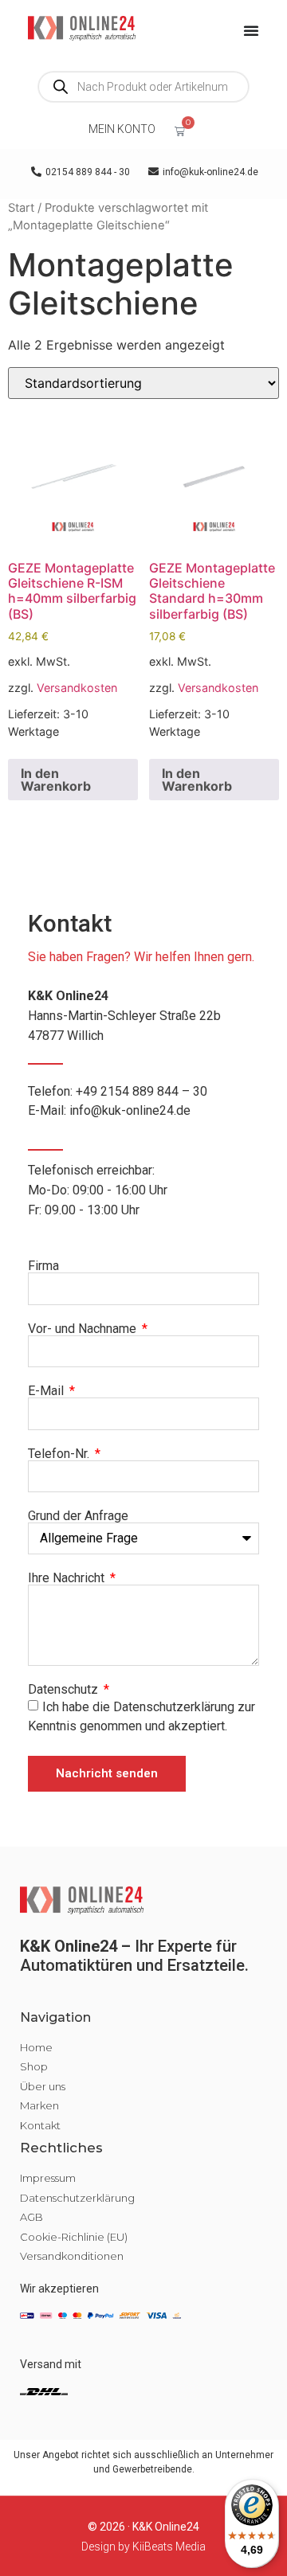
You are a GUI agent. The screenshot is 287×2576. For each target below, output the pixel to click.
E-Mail (47, 1391)
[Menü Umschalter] (251, 30)
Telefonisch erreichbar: (98, 1190)
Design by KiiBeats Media (143, 2547)
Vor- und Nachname (84, 1329)
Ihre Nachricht (68, 1578)
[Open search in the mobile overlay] (143, 87)
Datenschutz (65, 1690)
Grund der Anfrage (78, 1516)
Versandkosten (77, 688)
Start (21, 208)
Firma (43, 1266)
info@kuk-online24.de (130, 1110)
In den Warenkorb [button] (56, 780)
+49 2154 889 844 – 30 (142, 1091)
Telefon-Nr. (60, 1454)
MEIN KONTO (122, 129)
